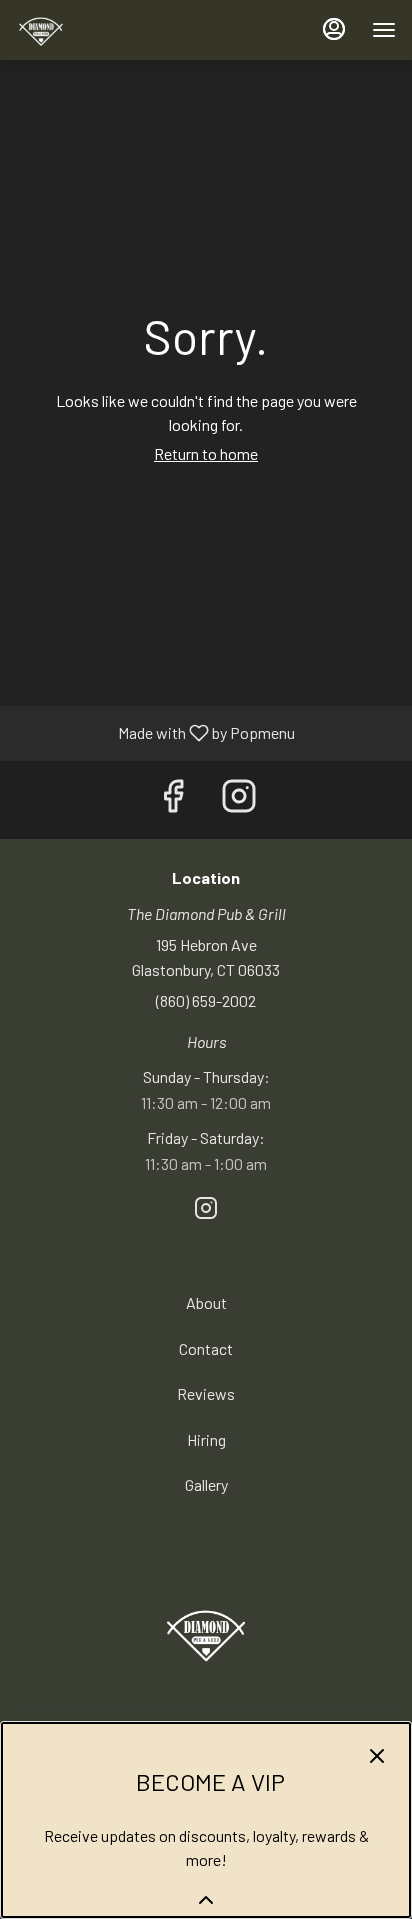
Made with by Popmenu (155, 733)
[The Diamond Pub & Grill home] (106, 30)
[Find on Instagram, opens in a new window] (239, 800)
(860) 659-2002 (206, 1000)
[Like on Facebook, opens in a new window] (173, 800)
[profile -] (334, 29)
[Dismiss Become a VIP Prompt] (377, 1756)
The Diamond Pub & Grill (206, 1633)
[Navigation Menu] (384, 30)
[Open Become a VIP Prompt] (206, 1900)
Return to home (206, 453)
